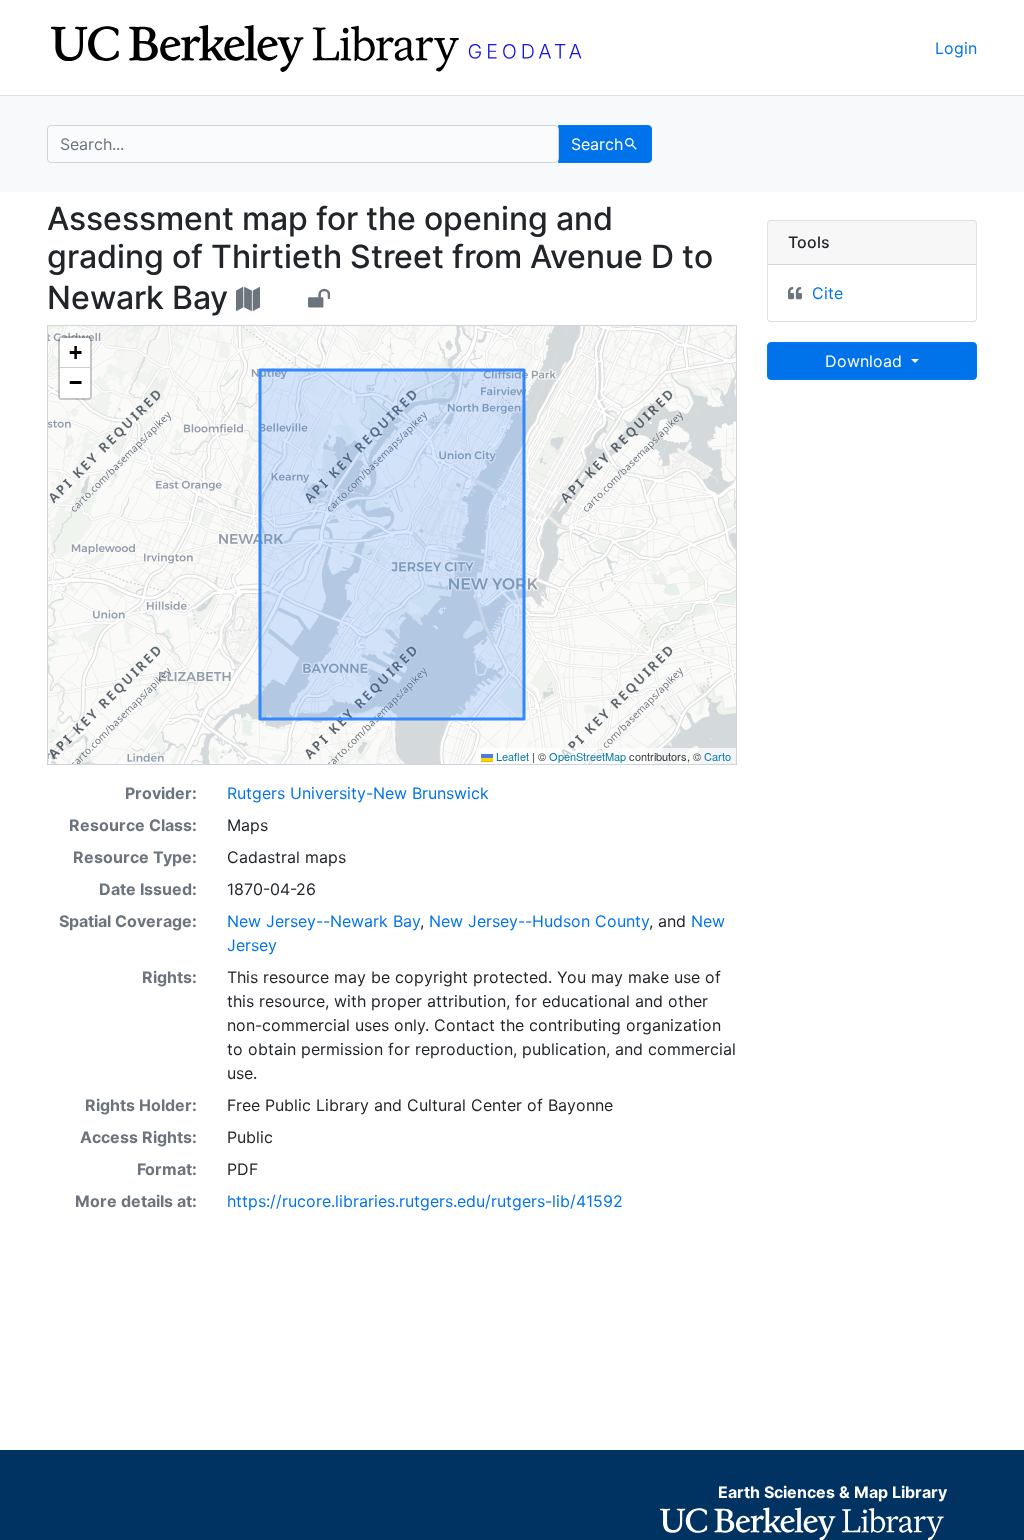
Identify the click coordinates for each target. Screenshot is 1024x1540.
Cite (827, 293)
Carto (717, 756)
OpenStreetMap (587, 756)
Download (866, 361)
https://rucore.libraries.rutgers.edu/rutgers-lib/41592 (425, 1201)
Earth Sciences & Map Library (832, 1492)
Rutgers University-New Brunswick (358, 793)
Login (956, 48)
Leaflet (511, 756)
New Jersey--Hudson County (539, 921)
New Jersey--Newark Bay (323, 921)
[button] (75, 353)
